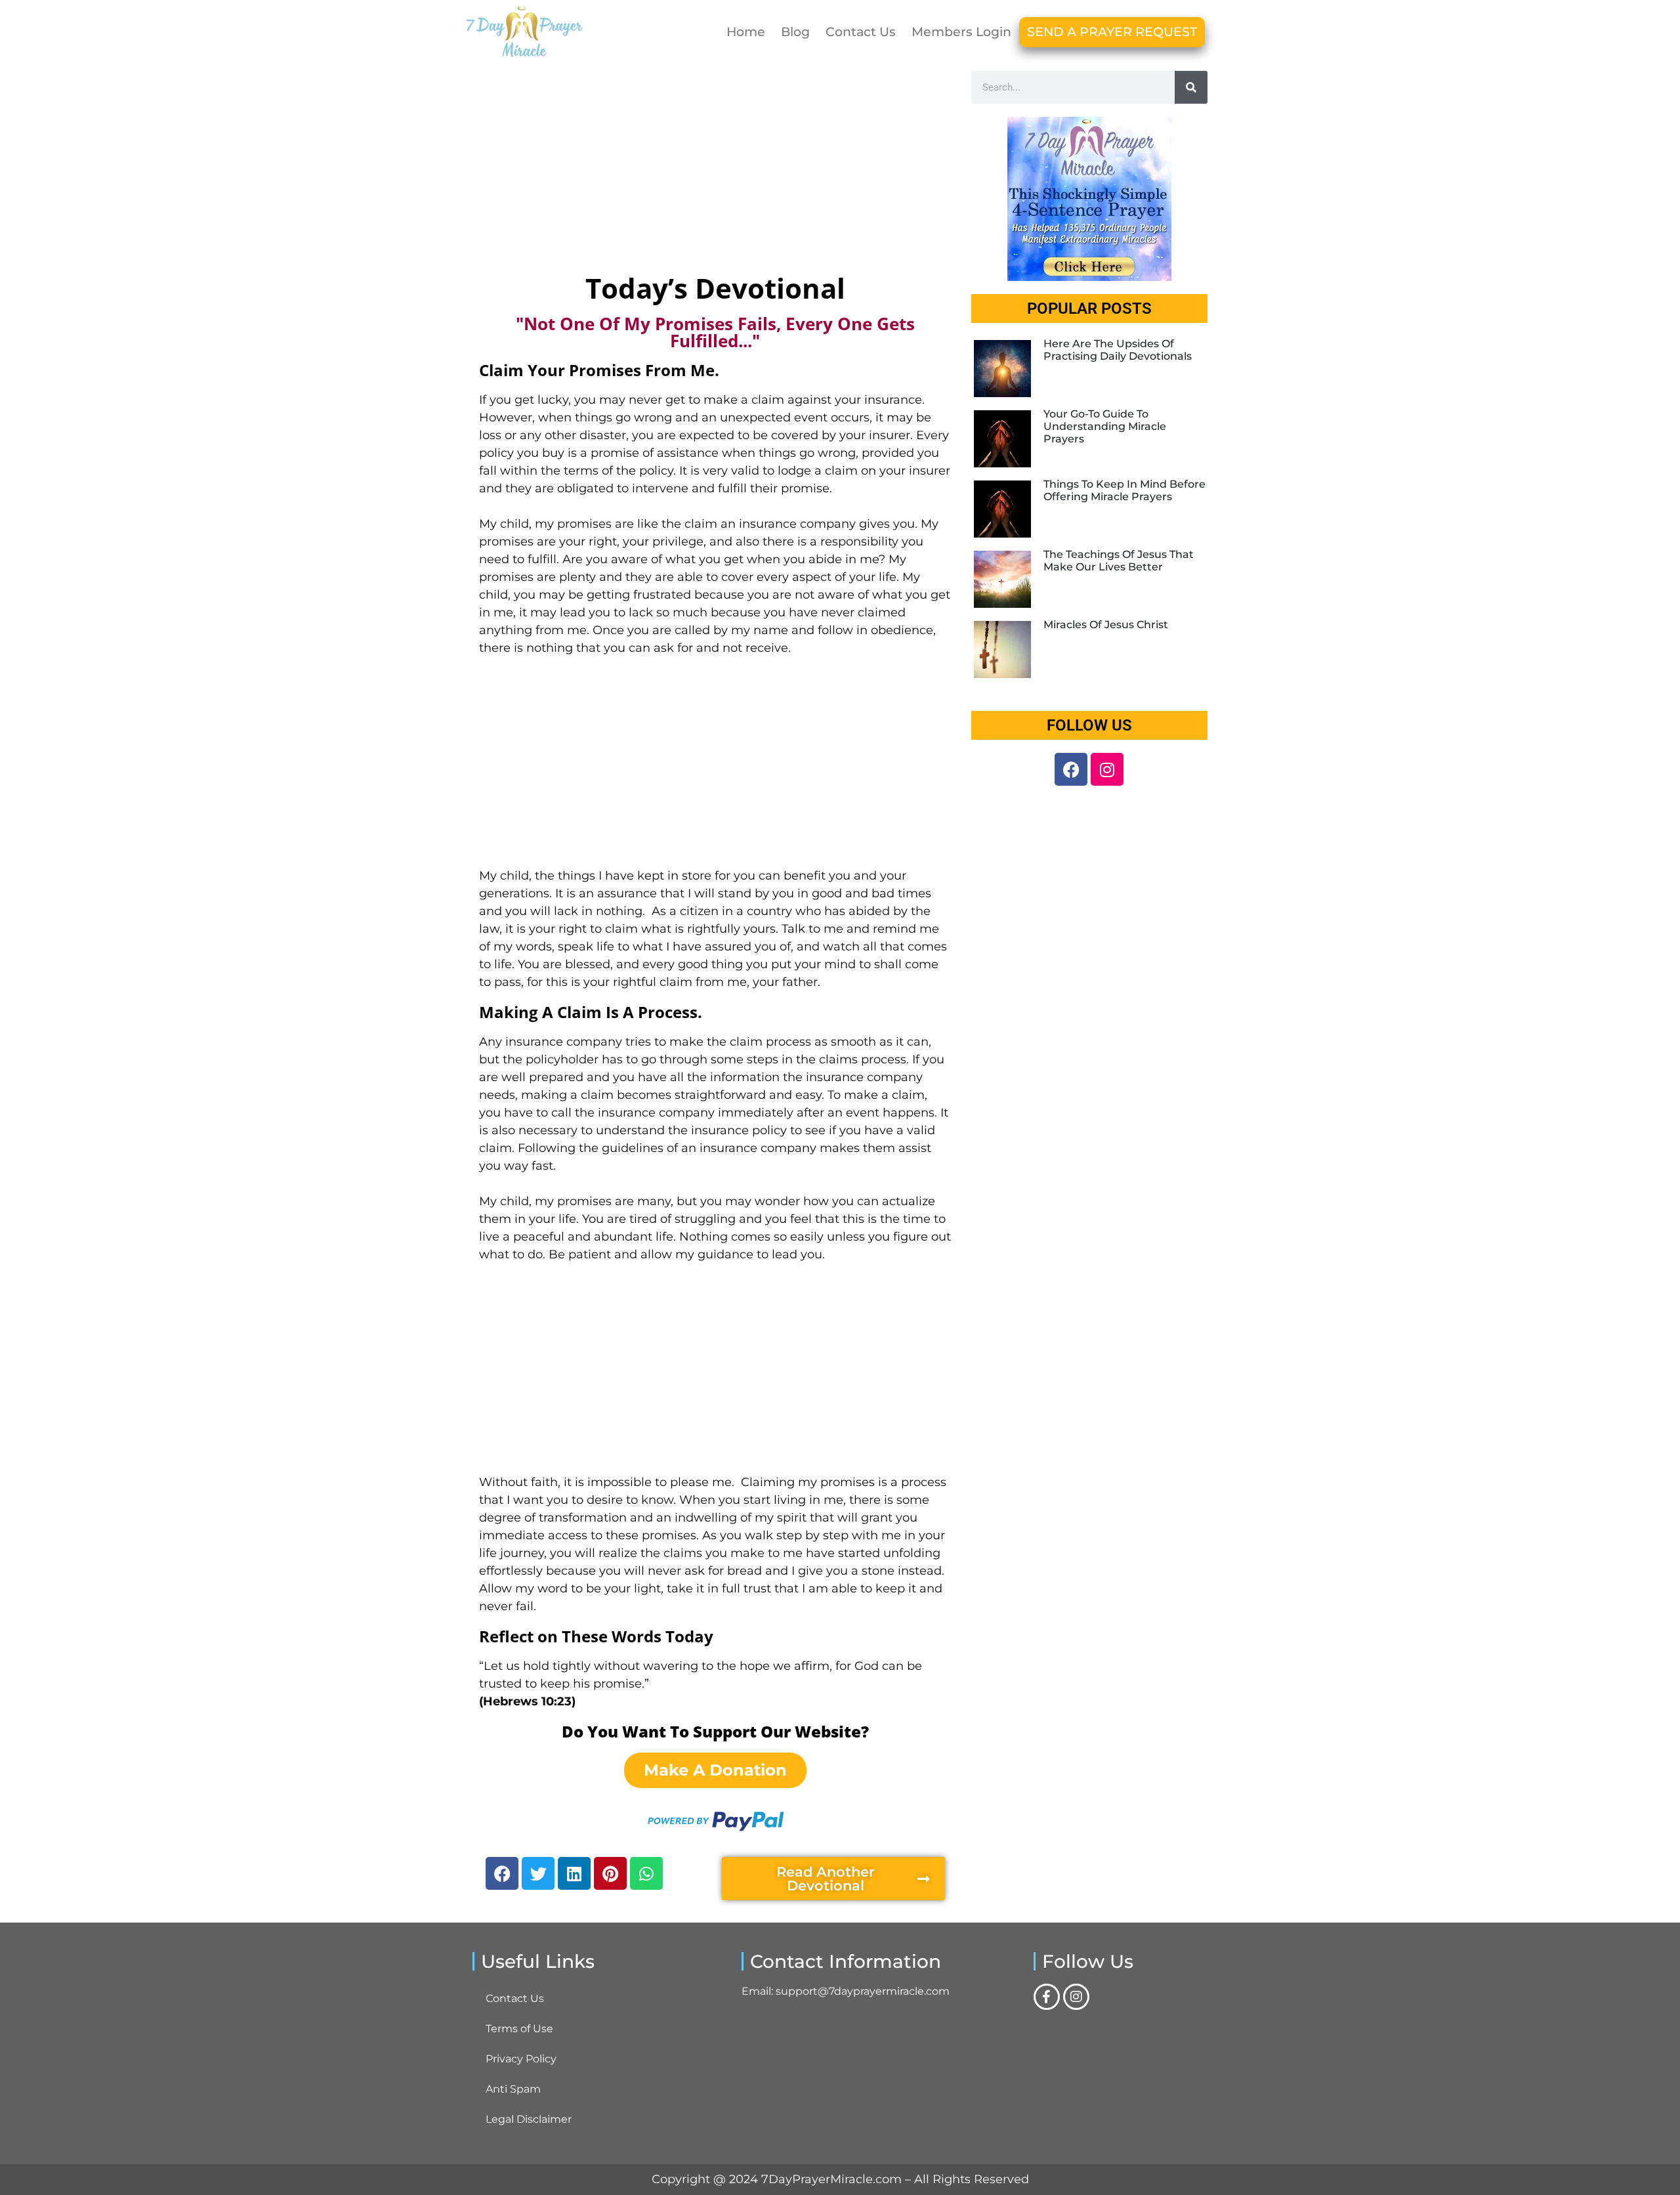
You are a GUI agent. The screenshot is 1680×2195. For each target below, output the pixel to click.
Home (746, 32)
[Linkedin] (574, 1873)
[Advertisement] (715, 169)
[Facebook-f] (1047, 1997)
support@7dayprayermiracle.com (863, 1991)
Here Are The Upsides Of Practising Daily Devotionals (1118, 350)
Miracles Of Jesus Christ (1106, 625)
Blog (795, 32)
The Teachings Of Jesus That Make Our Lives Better (1119, 561)
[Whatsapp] (646, 1873)
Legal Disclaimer (529, 2119)
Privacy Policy (521, 2059)
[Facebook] (502, 1873)
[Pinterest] (610, 1873)
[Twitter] (538, 1873)
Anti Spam (513, 2089)
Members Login (961, 32)
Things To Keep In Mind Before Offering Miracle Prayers (1124, 490)
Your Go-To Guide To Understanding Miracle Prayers (1105, 426)
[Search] (1191, 87)
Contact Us (861, 32)
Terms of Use (519, 2029)
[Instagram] (1107, 769)
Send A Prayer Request (1112, 32)
